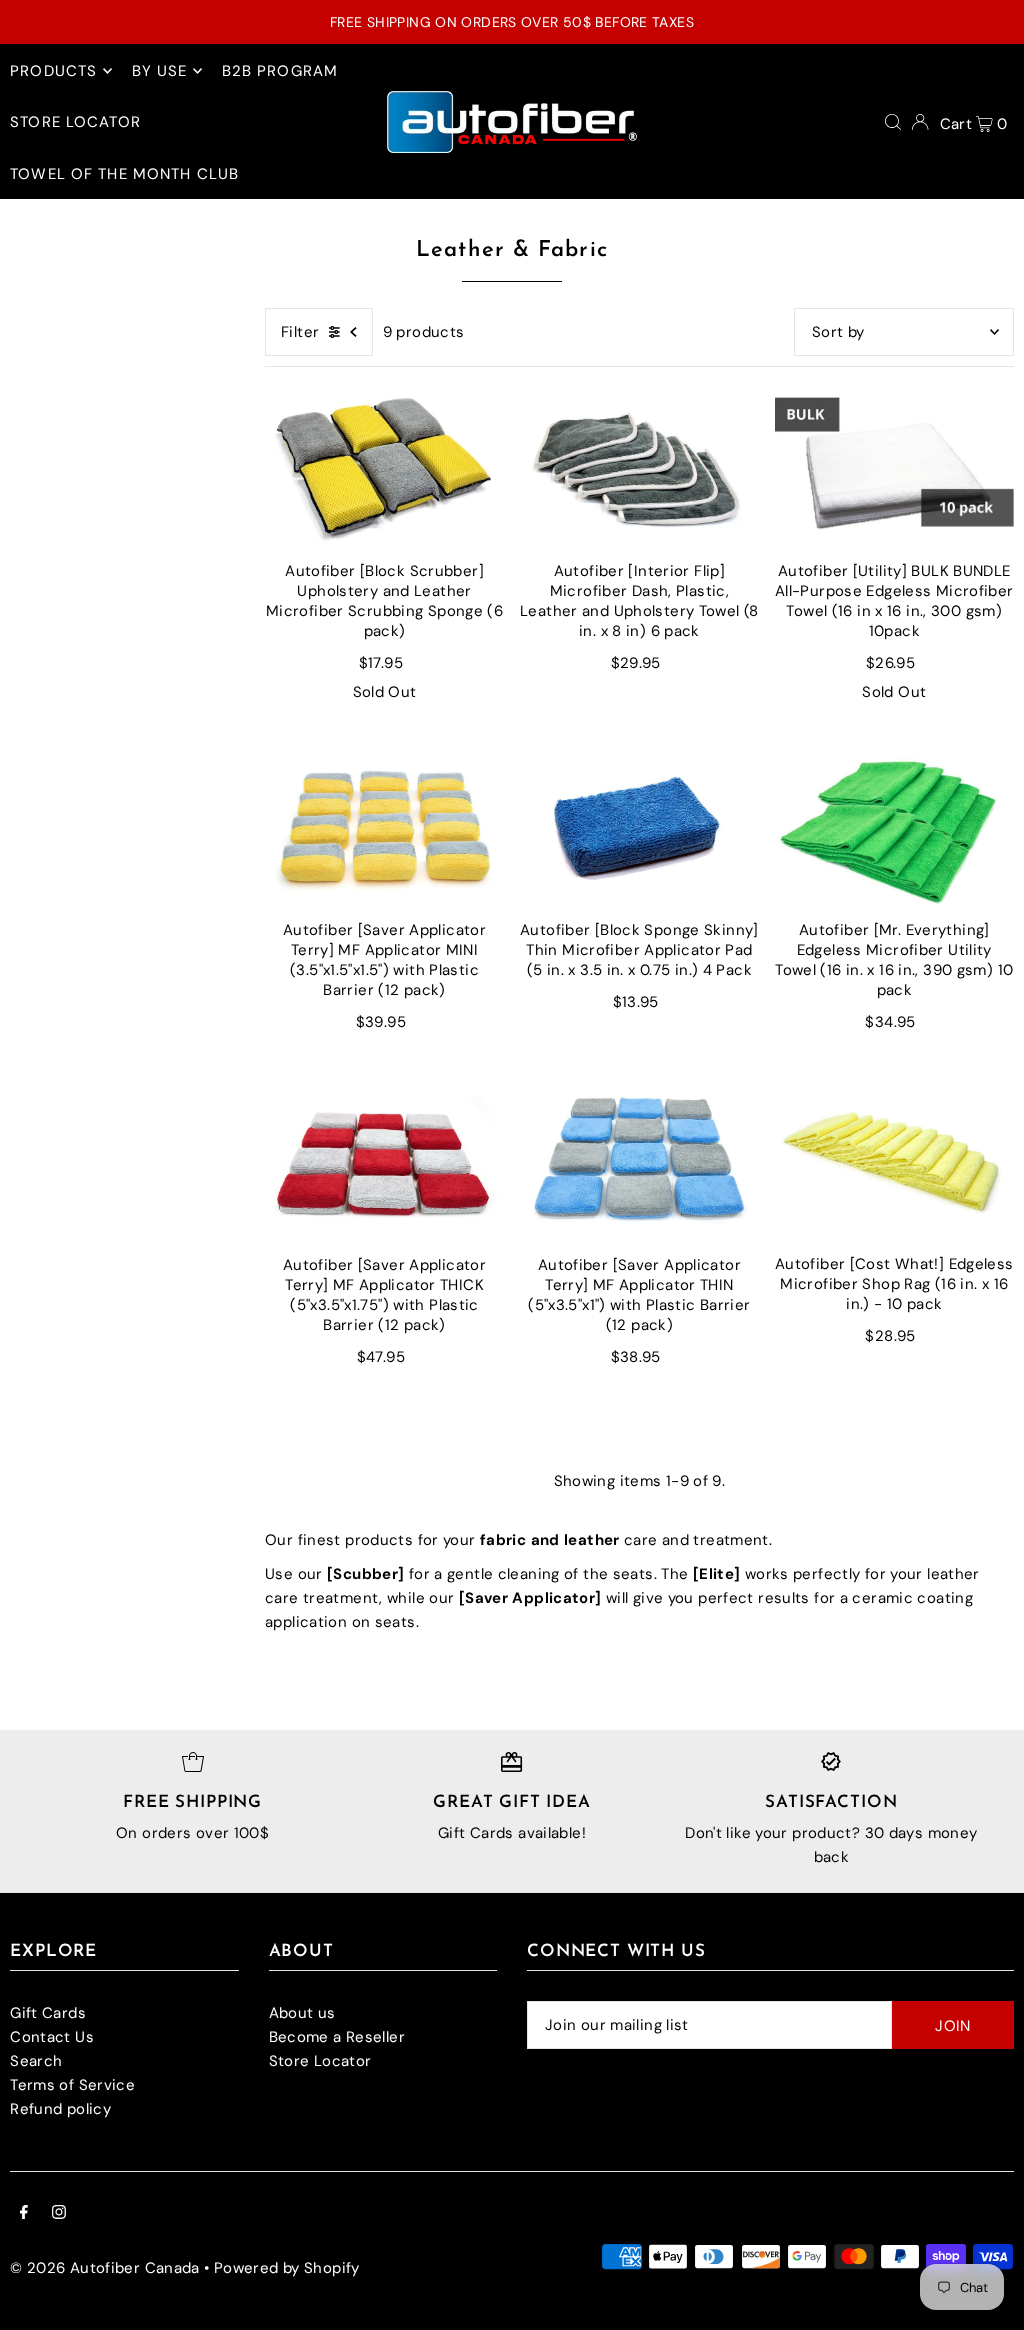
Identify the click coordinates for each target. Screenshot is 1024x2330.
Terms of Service (72, 2085)
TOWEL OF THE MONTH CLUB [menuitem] (124, 174)
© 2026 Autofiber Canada (105, 2268)
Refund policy (60, 2109)
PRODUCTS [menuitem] (53, 71)
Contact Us (52, 2037)
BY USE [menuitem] (160, 71)
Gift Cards (48, 2013)
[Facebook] (24, 2214)
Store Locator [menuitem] (75, 122)
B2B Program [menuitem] (280, 71)
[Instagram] (59, 2214)
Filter (300, 332)
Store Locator (320, 2061)
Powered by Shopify (287, 2268)
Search (36, 2061)
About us (302, 2013)
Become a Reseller (337, 2037)
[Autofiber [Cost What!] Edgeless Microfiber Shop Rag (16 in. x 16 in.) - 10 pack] (894, 1159)
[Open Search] (893, 122)
